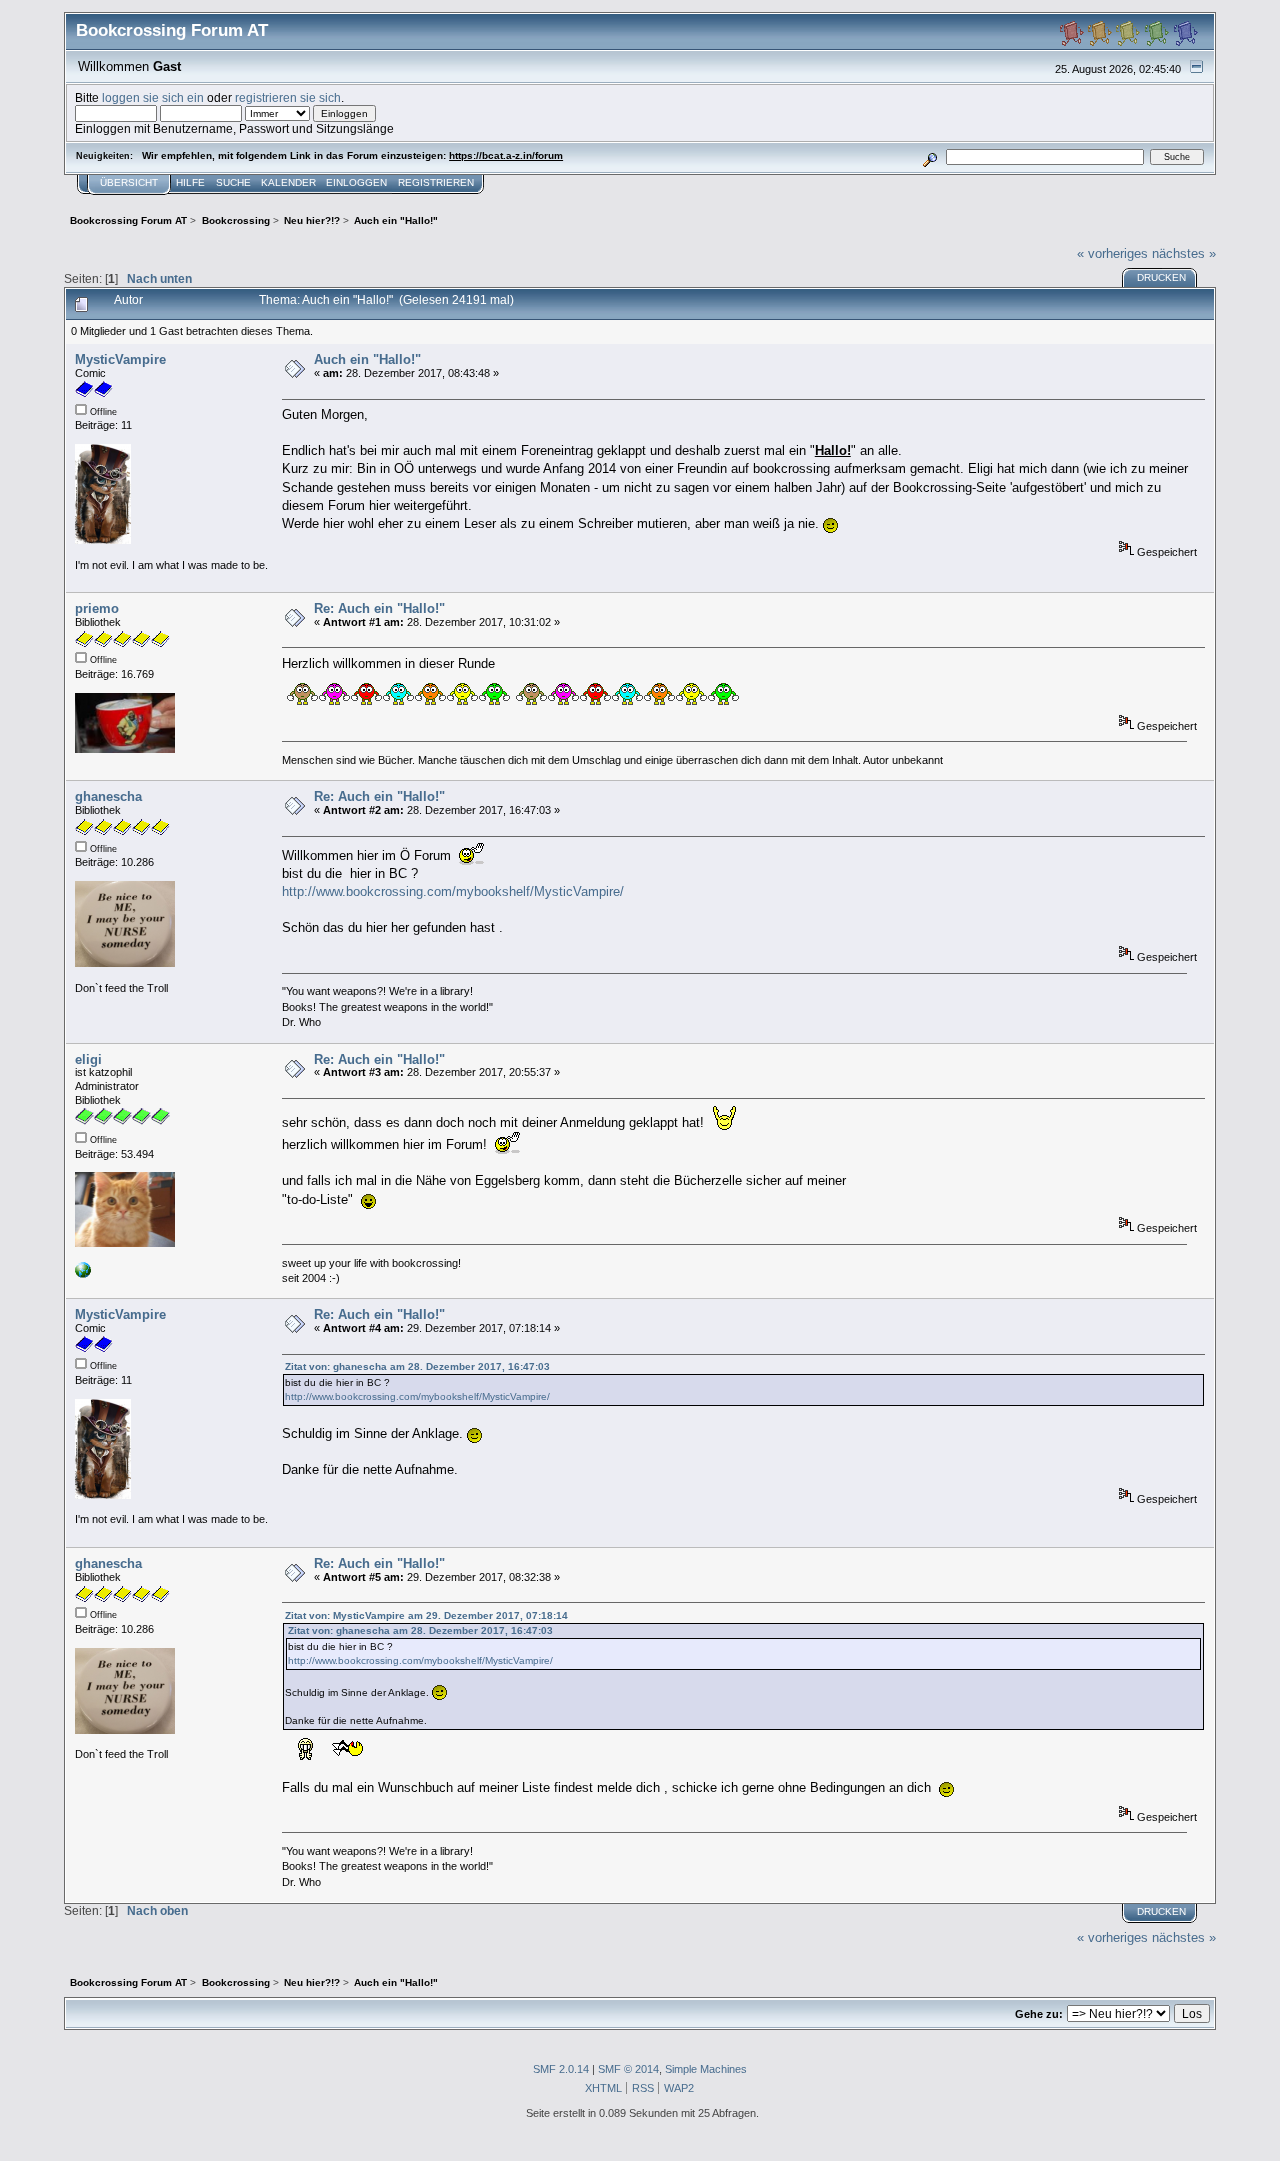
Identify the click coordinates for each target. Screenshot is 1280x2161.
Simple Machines (706, 2069)
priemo (97, 608)
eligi (88, 1059)
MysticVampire (120, 359)
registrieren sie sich (288, 97)
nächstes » (1184, 253)
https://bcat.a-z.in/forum (506, 155)
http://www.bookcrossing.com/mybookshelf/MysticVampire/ (453, 891)
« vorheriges (1112, 253)
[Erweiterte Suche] (930, 156)
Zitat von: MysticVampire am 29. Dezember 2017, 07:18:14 (426, 1615)
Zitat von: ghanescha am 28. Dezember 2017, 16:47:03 (417, 1366)
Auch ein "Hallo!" (367, 359)
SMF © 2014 (628, 2069)
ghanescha (108, 796)
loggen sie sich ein (153, 97)
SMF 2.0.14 (561, 2069)
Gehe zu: (1039, 2014)
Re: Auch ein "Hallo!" (379, 608)
